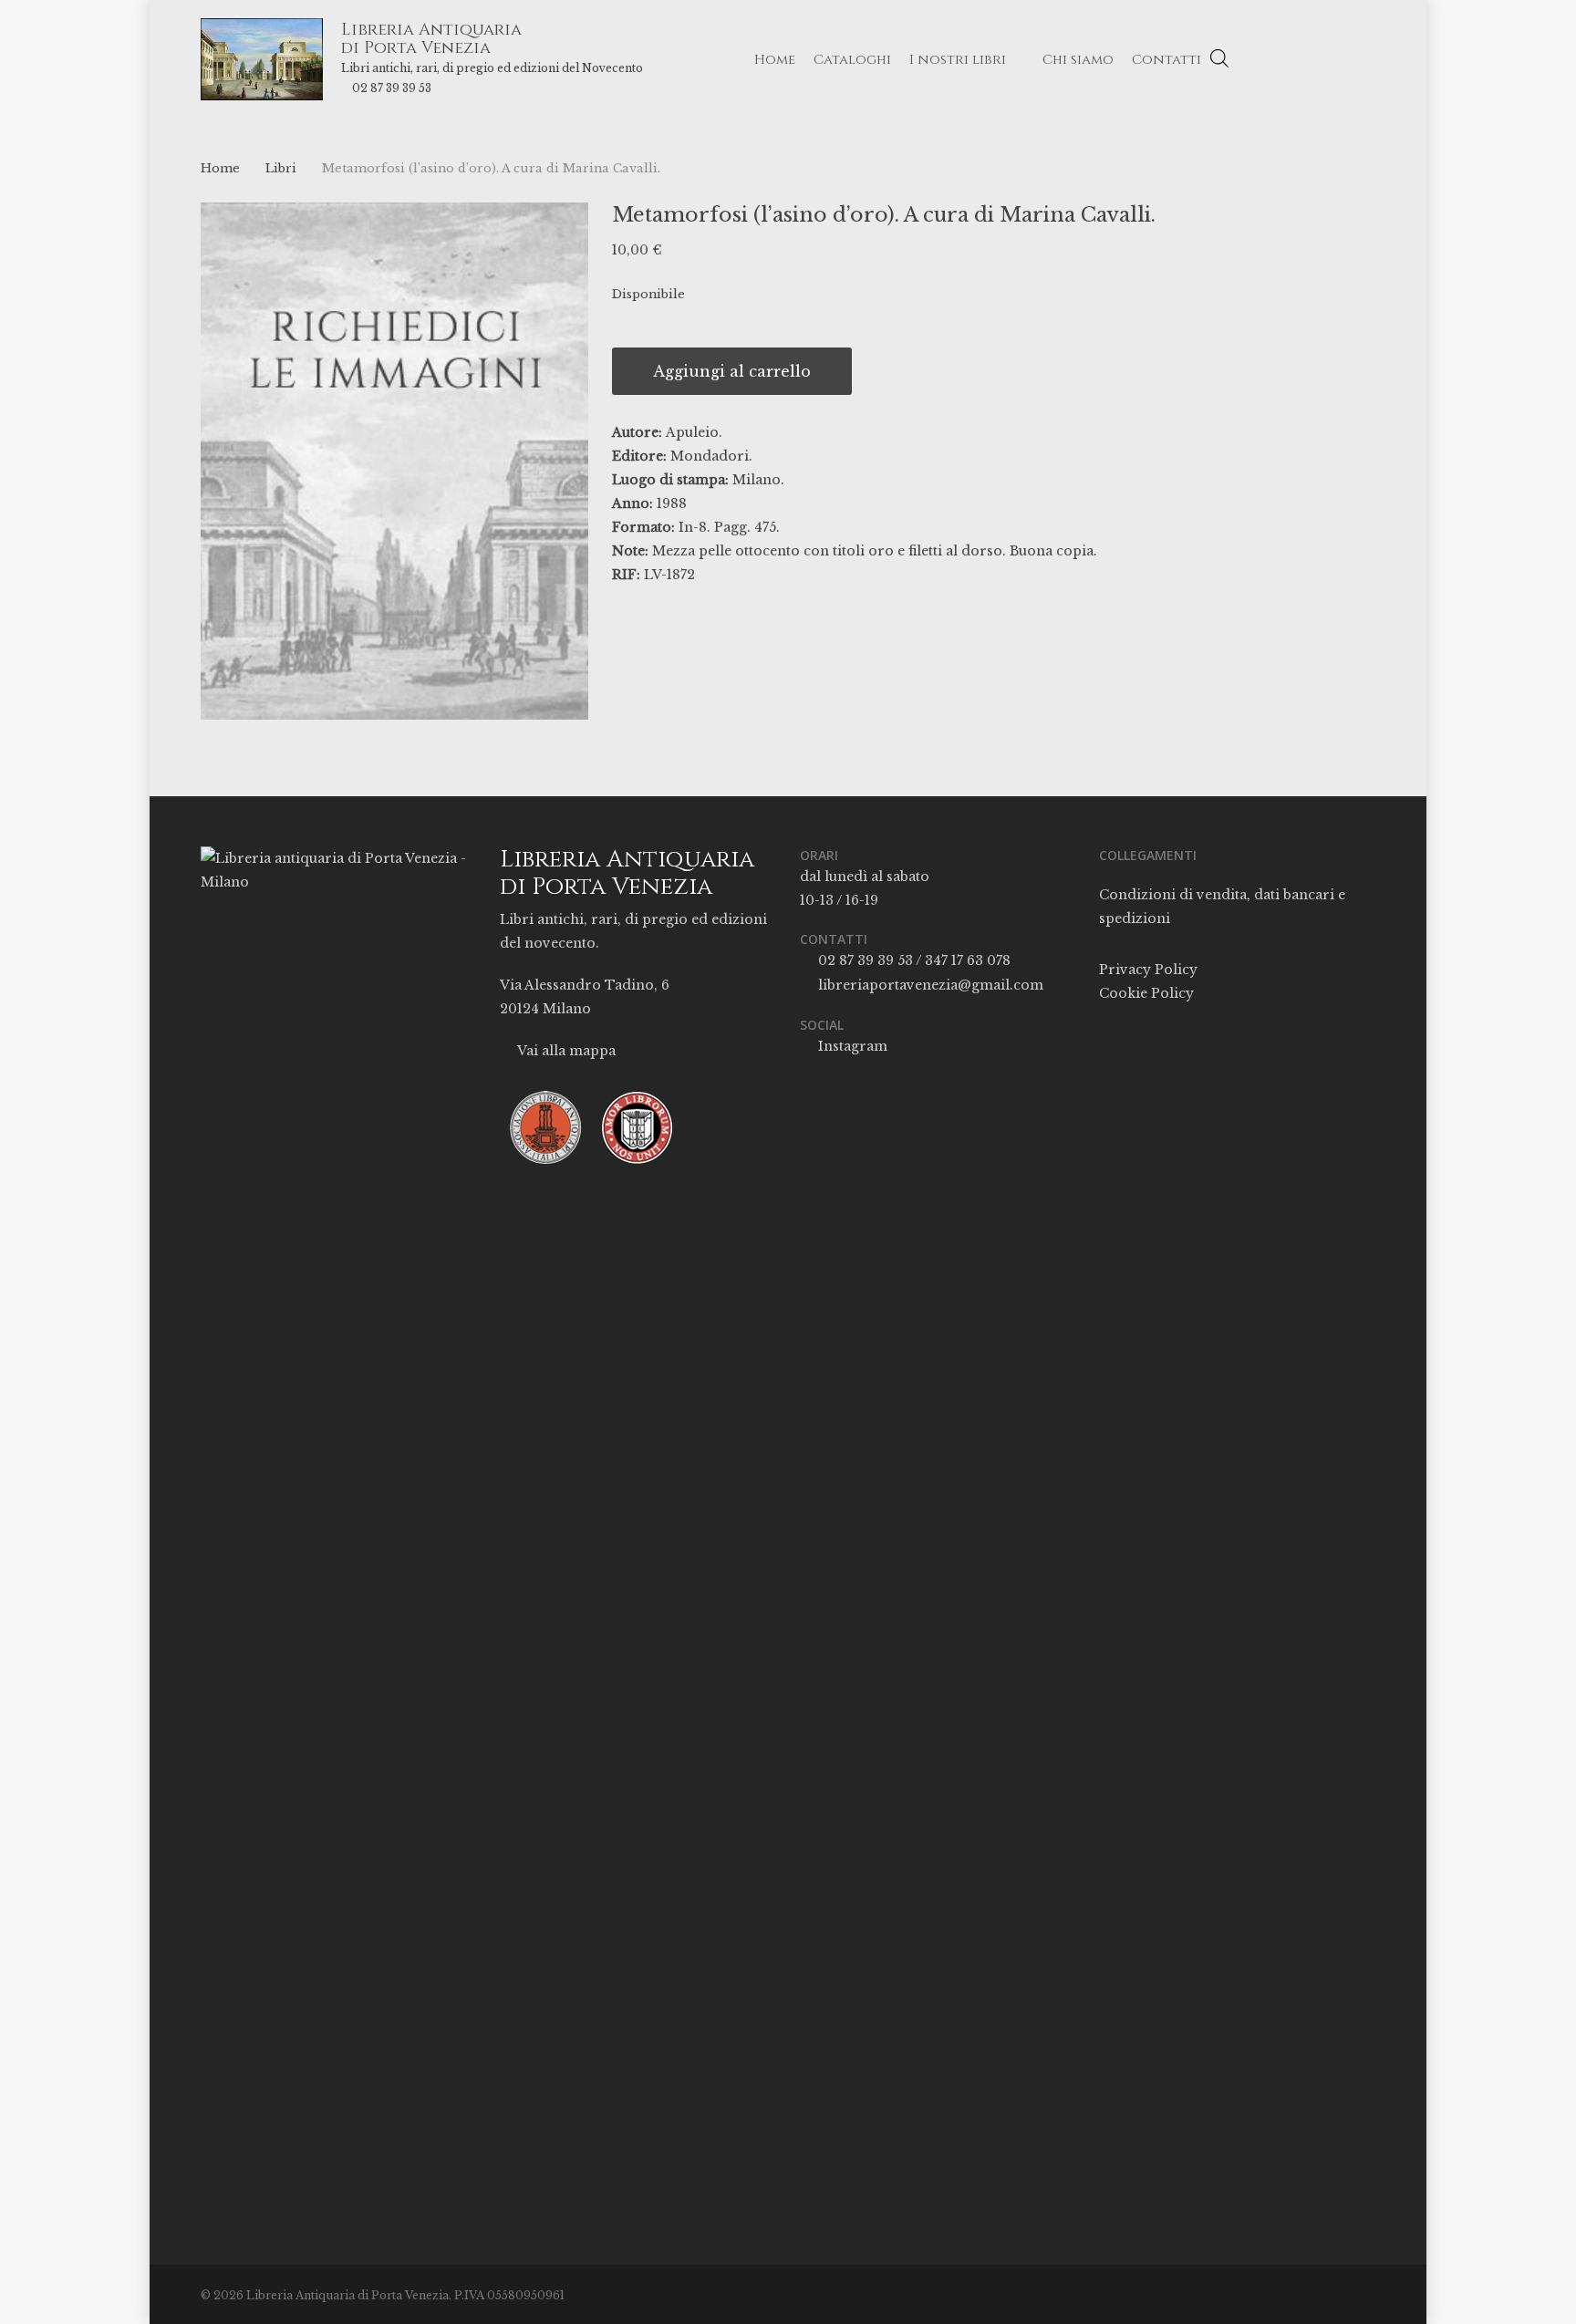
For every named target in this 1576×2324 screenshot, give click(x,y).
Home (220, 168)
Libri (281, 168)
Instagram (851, 1046)
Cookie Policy (1146, 993)
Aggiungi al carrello (732, 371)
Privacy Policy (1148, 970)
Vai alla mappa (565, 1051)
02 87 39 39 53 (392, 88)
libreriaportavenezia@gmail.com (929, 985)
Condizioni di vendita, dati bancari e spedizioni (1222, 907)
